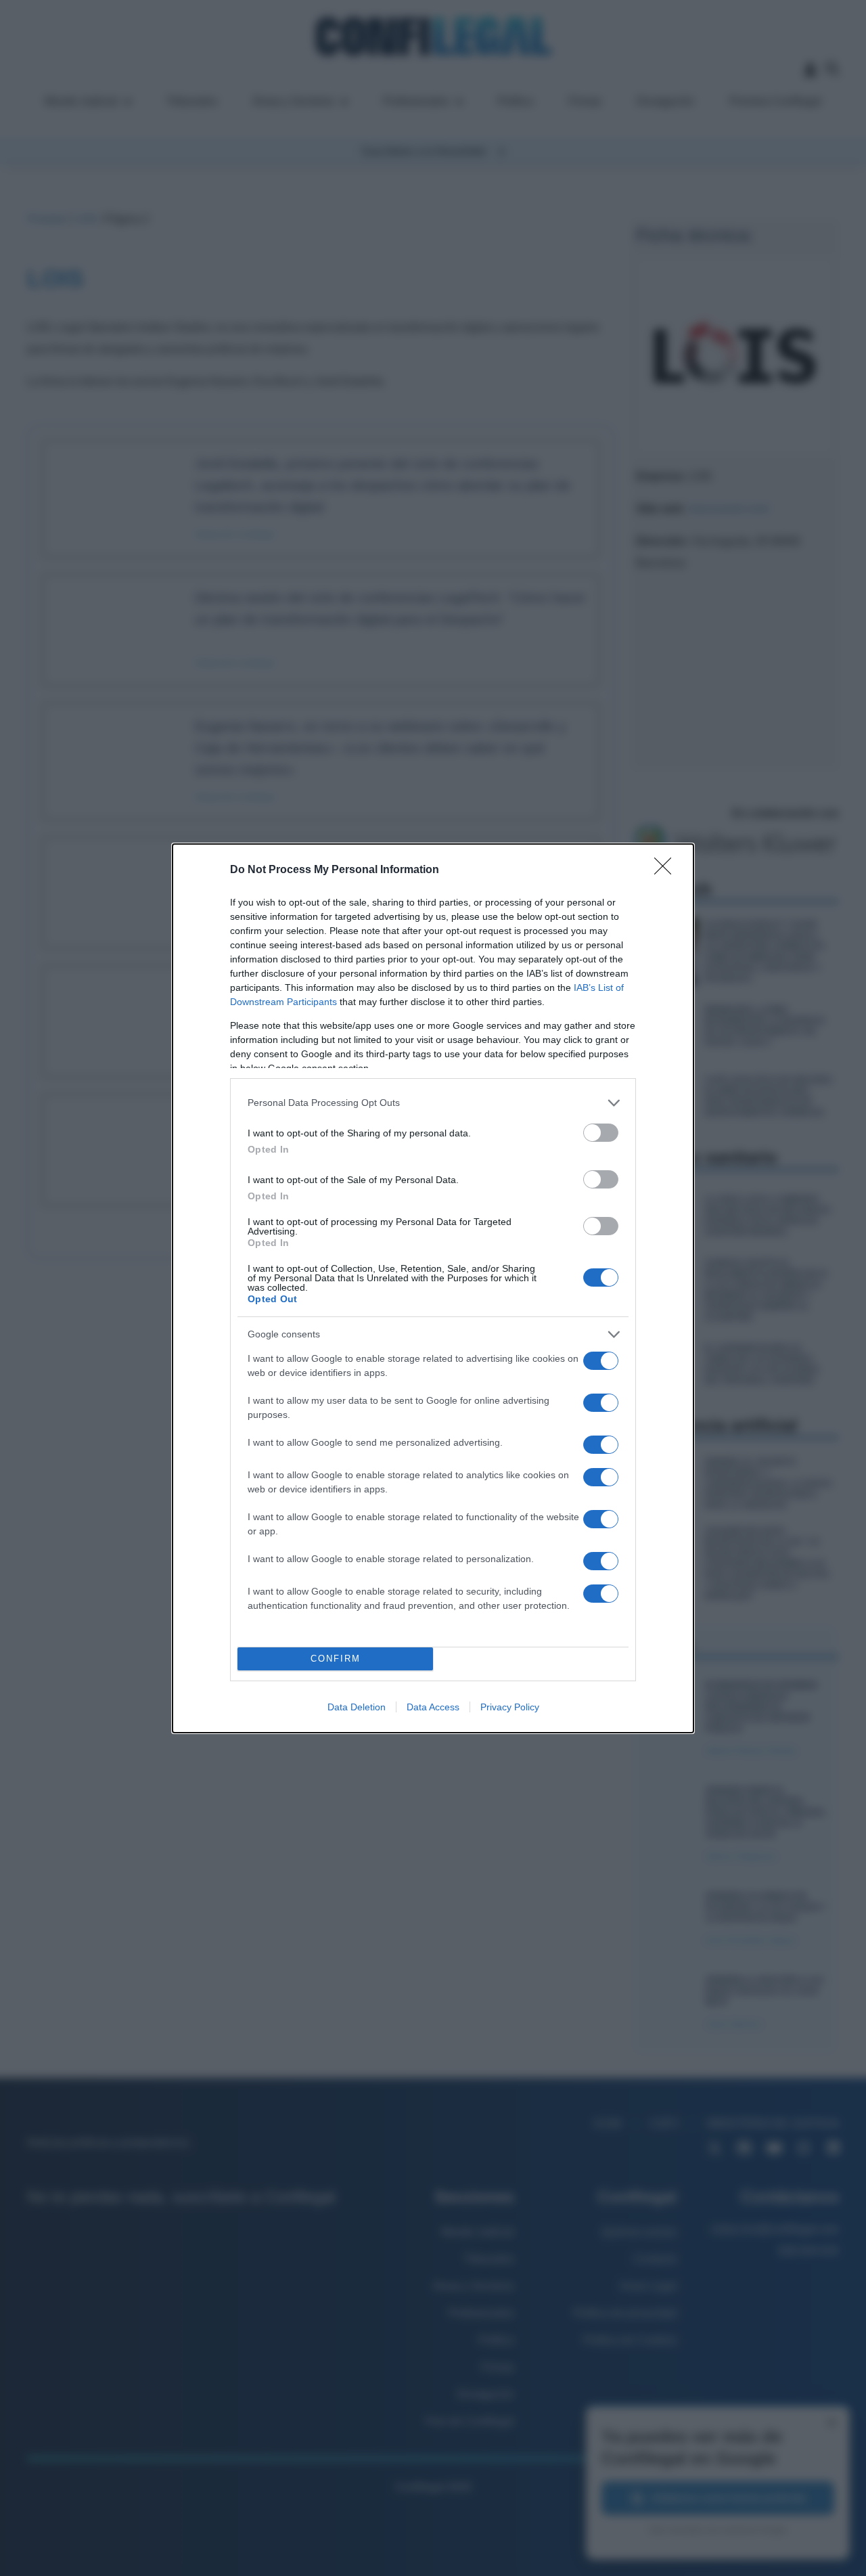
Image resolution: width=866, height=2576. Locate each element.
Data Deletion (357, 1707)
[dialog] (433, 1288)
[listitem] (433, 1103)
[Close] (667, 870)
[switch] (601, 1133)
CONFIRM (336, 1659)
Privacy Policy (510, 1707)
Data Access (433, 1707)
